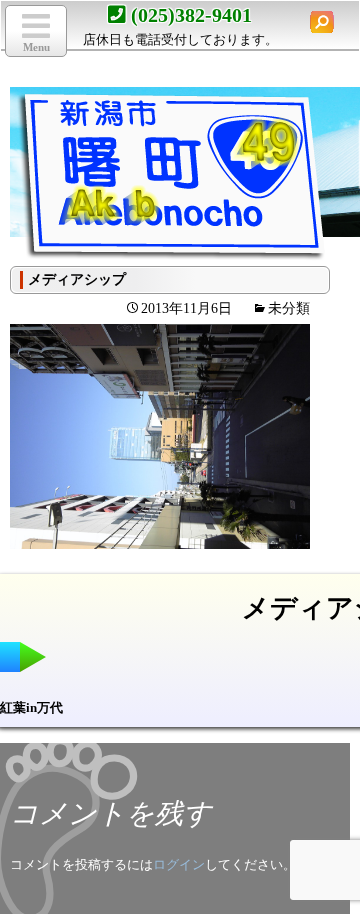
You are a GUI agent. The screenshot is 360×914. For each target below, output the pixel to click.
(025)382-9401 (191, 15)
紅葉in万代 (31, 707)
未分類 (289, 308)
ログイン (179, 864)
